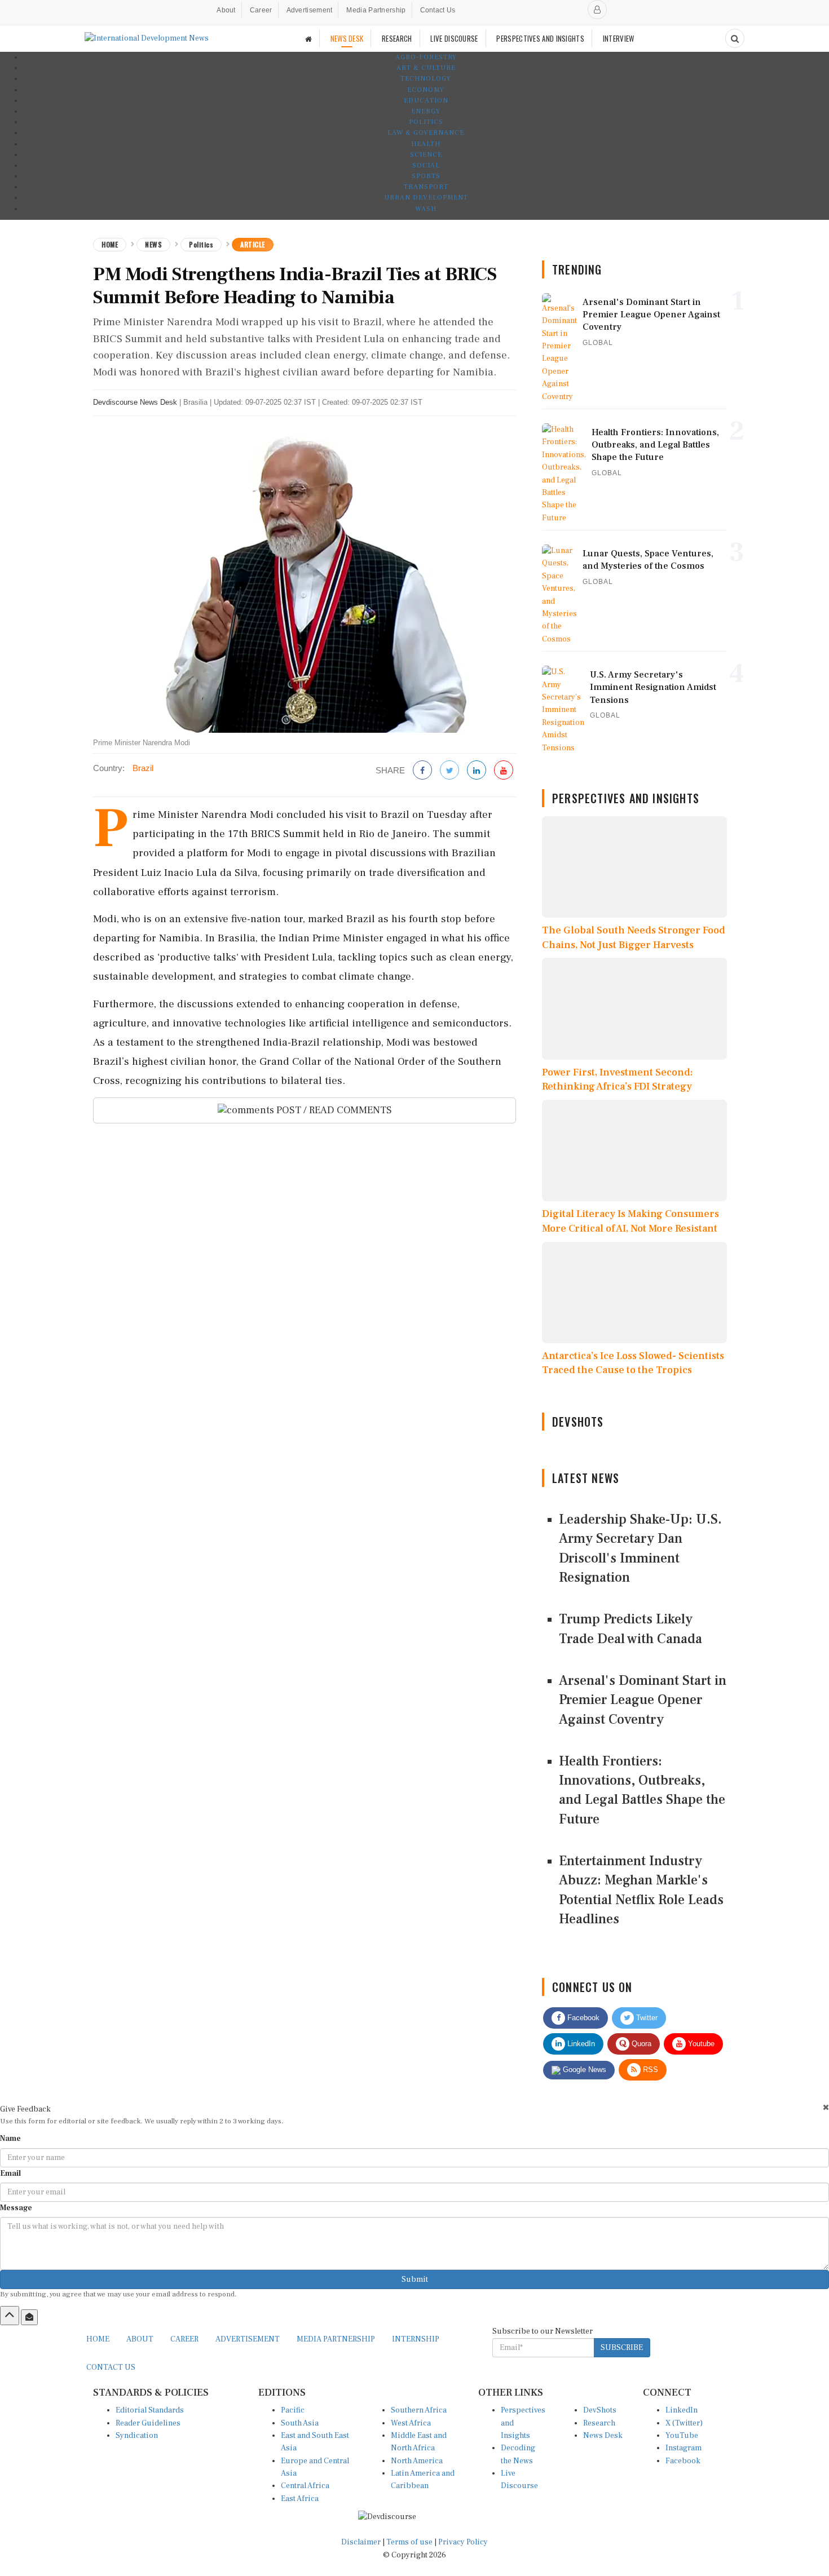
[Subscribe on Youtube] (504, 771)
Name (10, 2139)
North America (417, 2461)
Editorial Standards (150, 2410)
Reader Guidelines (148, 2423)
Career (261, 10)
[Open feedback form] (29, 2317)
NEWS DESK (347, 38)
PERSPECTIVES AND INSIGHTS (540, 38)
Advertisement (310, 10)
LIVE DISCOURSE (454, 38)
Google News (583, 2070)
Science (426, 155)
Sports (426, 176)
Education (426, 101)
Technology (426, 79)
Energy (426, 111)
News (153, 244)
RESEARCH (397, 38)
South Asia (300, 2423)
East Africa (300, 2499)
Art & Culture (426, 68)
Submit (415, 2280)
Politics (426, 122)
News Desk (603, 2436)
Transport (426, 187)
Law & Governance (426, 133)
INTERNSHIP (416, 2339)
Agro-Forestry (426, 57)
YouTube (682, 2436)
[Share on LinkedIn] (477, 771)
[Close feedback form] (826, 2107)
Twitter (646, 2018)
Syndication (137, 2436)
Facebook (582, 2018)
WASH (426, 209)
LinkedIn (580, 2044)
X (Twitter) (684, 2423)
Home (110, 244)
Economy (426, 90)
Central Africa (305, 2486)
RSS (649, 2070)
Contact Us (438, 10)
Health (426, 144)
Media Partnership (376, 10)
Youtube (700, 2044)
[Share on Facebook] (422, 771)
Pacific (293, 2410)
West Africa (411, 2423)
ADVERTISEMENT (248, 2339)
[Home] (308, 39)
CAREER (184, 2339)
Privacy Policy (463, 2542)
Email (10, 2174)
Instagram (684, 2448)
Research (599, 2423)
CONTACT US (111, 2367)
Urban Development (426, 198)
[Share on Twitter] (449, 771)
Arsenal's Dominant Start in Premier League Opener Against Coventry (643, 1700)
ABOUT (140, 2339)
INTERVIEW (619, 38)
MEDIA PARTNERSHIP (336, 2339)
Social (426, 165)
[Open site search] (735, 38)
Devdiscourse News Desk (135, 402)
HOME (98, 2339)
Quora (640, 2044)
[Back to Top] (10, 2316)
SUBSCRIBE (622, 2348)
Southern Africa (419, 2410)
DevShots (600, 2410)
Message (16, 2208)
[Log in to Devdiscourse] (597, 10)
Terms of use (410, 2542)
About (226, 10)
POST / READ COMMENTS (333, 1110)
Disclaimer (361, 2542)
